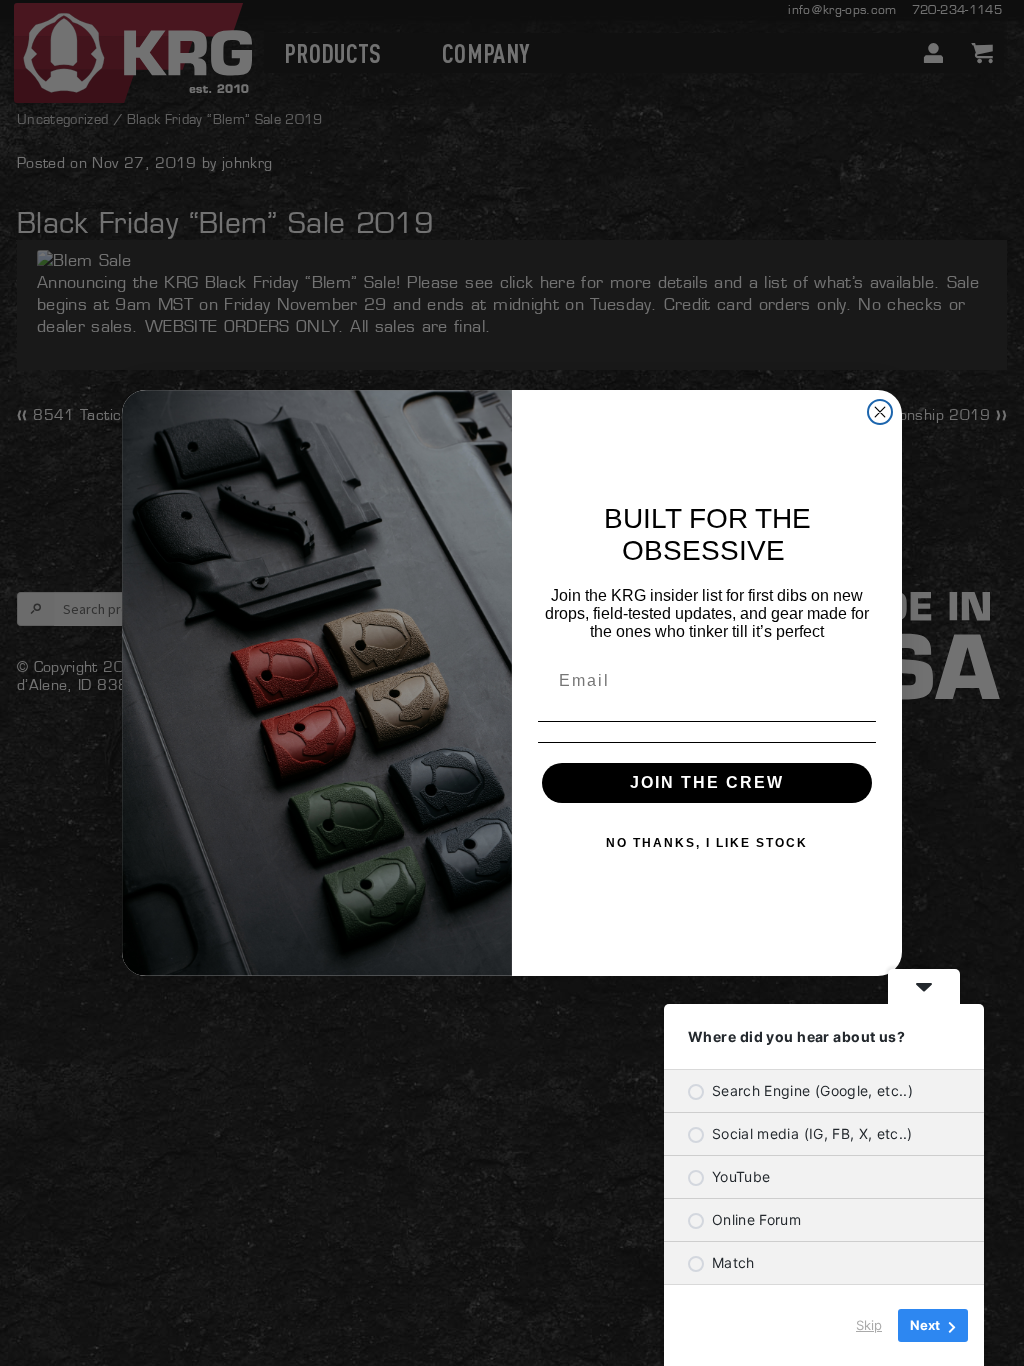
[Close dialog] (880, 412)
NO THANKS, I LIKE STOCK (707, 843)
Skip (869, 1325)
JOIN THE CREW (707, 782)
